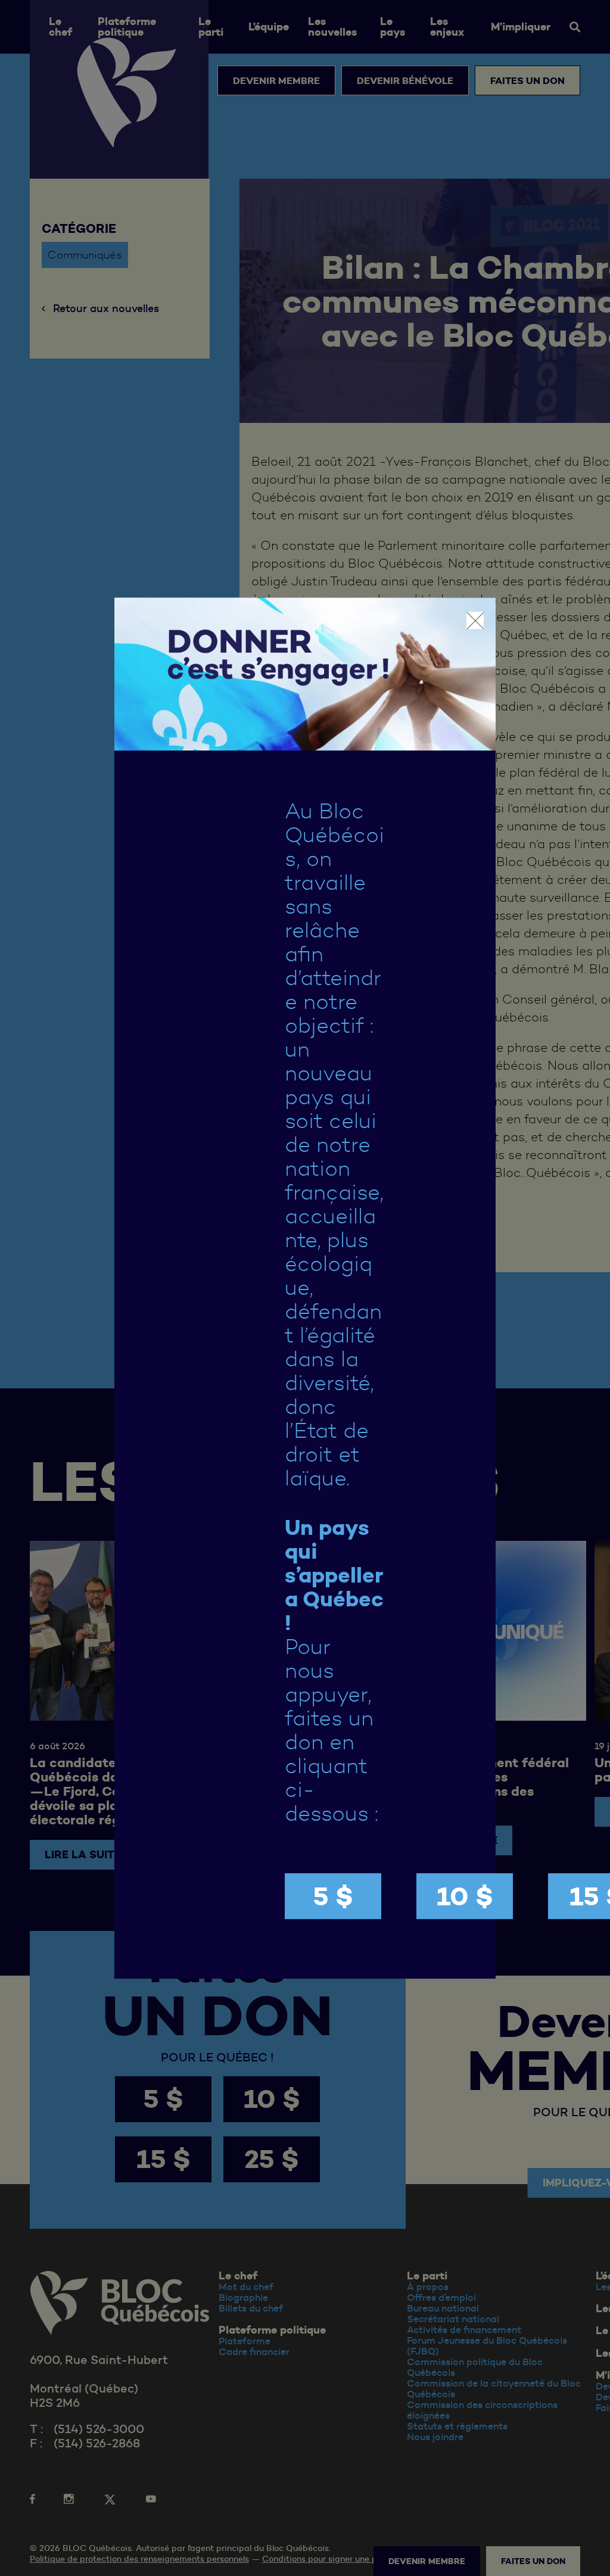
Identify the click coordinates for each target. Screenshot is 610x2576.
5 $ (333, 1896)
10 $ (465, 1896)
